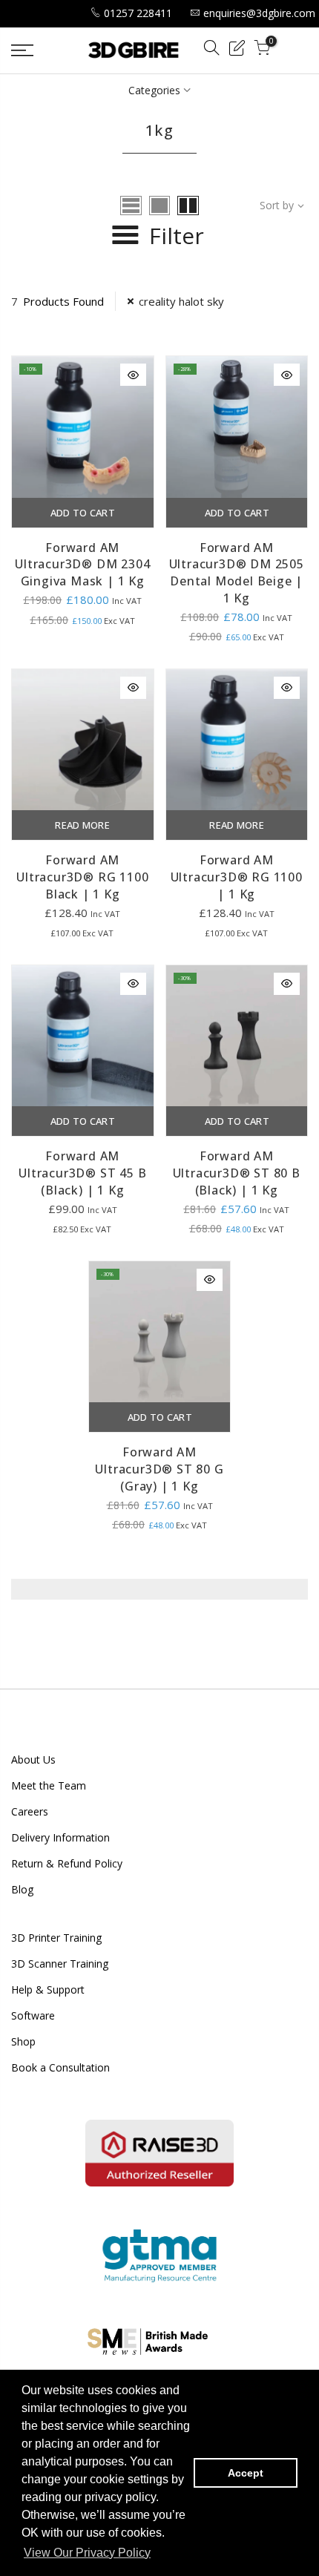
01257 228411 (138, 13)
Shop (23, 2041)
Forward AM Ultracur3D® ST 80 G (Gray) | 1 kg (159, 1469)
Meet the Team (49, 1785)
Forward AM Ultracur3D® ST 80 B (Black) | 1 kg (237, 1173)
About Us (33, 1759)
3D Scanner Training (60, 1964)
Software (33, 2015)
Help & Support (48, 1989)
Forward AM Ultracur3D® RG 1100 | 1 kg (237, 877)
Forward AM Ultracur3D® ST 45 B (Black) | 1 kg (82, 1173)
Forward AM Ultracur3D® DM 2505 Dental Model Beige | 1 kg (237, 573)
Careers (30, 1811)
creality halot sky (181, 301)
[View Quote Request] (237, 50)
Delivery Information (60, 1837)
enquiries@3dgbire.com (259, 13)
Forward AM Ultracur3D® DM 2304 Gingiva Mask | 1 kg (82, 565)
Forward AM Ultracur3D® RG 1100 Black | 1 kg (82, 877)
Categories (154, 90)
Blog (22, 1889)
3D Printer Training (56, 1938)
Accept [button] (246, 2473)
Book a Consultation (60, 2067)
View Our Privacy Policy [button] (87, 2553)
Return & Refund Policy (67, 1863)
